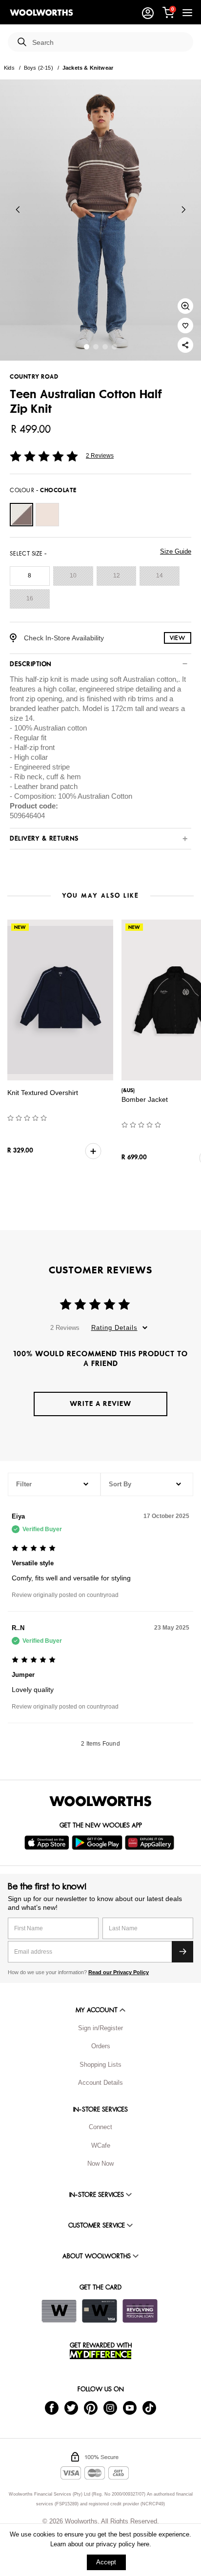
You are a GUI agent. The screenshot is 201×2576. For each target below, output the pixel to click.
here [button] (143, 2544)
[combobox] (109, 43)
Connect (100, 2127)
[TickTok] (149, 2407)
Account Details (100, 2083)
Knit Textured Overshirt (43, 1093)
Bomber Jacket (145, 1099)
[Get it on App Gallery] (151, 1843)
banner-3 (114, 347)
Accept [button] (106, 2562)
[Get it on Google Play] (98, 1843)
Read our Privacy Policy (119, 1972)
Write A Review (100, 1404)
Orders (101, 2046)
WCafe (101, 2145)
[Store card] (59, 2311)
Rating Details (114, 1328)
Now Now (100, 2163)
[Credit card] (100, 2311)
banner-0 (87, 347)
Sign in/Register (100, 2028)
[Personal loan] (140, 2311)
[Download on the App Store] (48, 1843)
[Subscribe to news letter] (182, 1952)
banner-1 (96, 347)
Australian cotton (150, 679)
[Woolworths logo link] (41, 13)
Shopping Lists (100, 2065)
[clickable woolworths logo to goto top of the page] (100, 1801)
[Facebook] (52, 2407)
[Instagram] (110, 2407)
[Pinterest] (91, 2407)
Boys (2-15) (39, 68)
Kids (9, 68)
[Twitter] (71, 2407)
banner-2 (105, 347)
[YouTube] (130, 2407)
